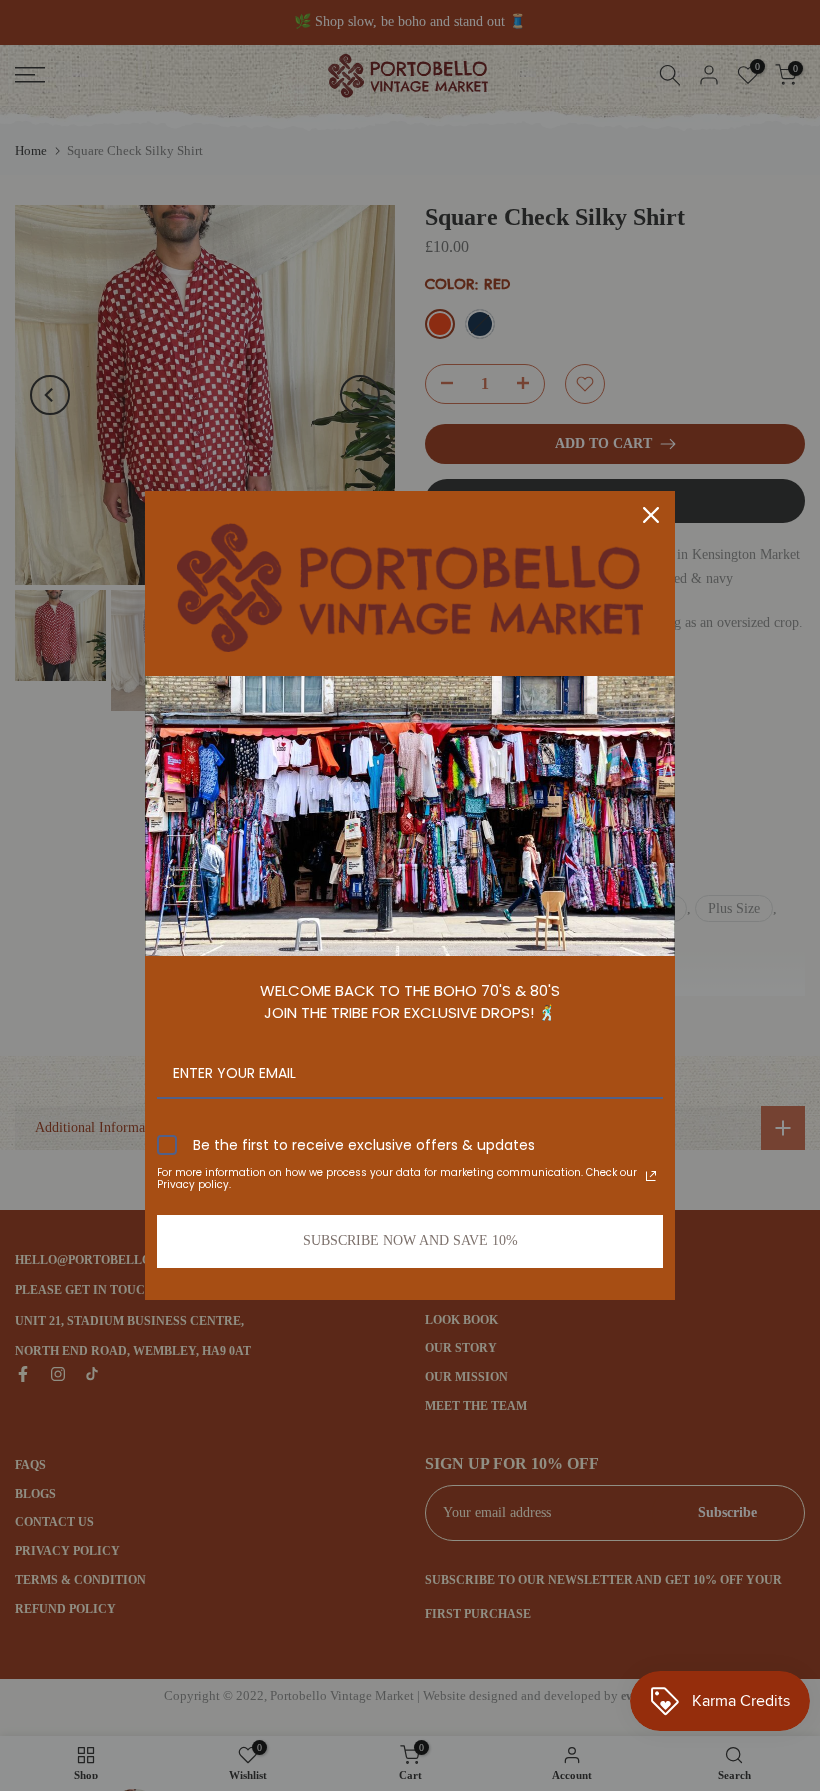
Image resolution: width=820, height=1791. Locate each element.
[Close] (651, 515)
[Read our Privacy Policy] (651, 1176)
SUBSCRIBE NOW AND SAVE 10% (410, 1240)
